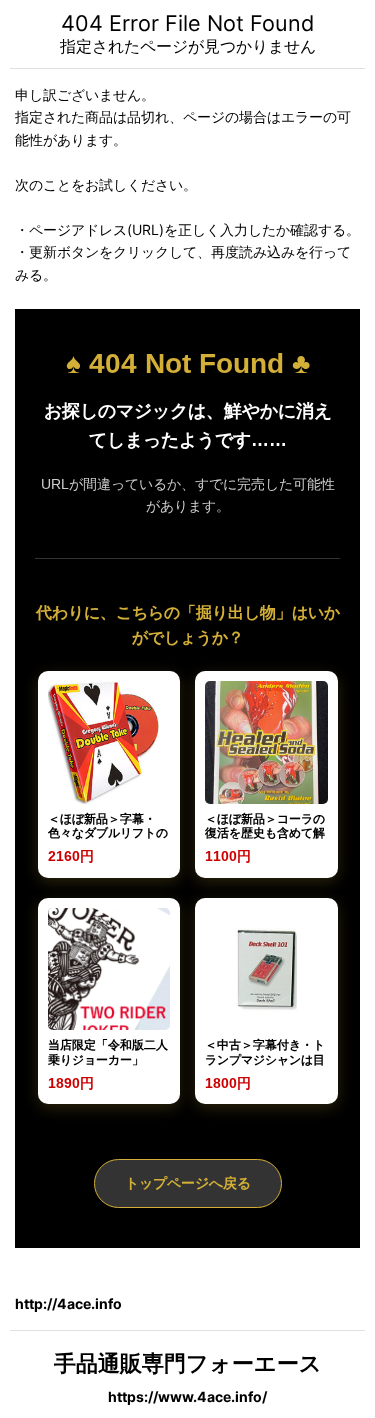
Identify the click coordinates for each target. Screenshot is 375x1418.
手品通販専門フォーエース (188, 1363)
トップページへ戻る (188, 1183)
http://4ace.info (68, 1303)
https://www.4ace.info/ (187, 1396)
